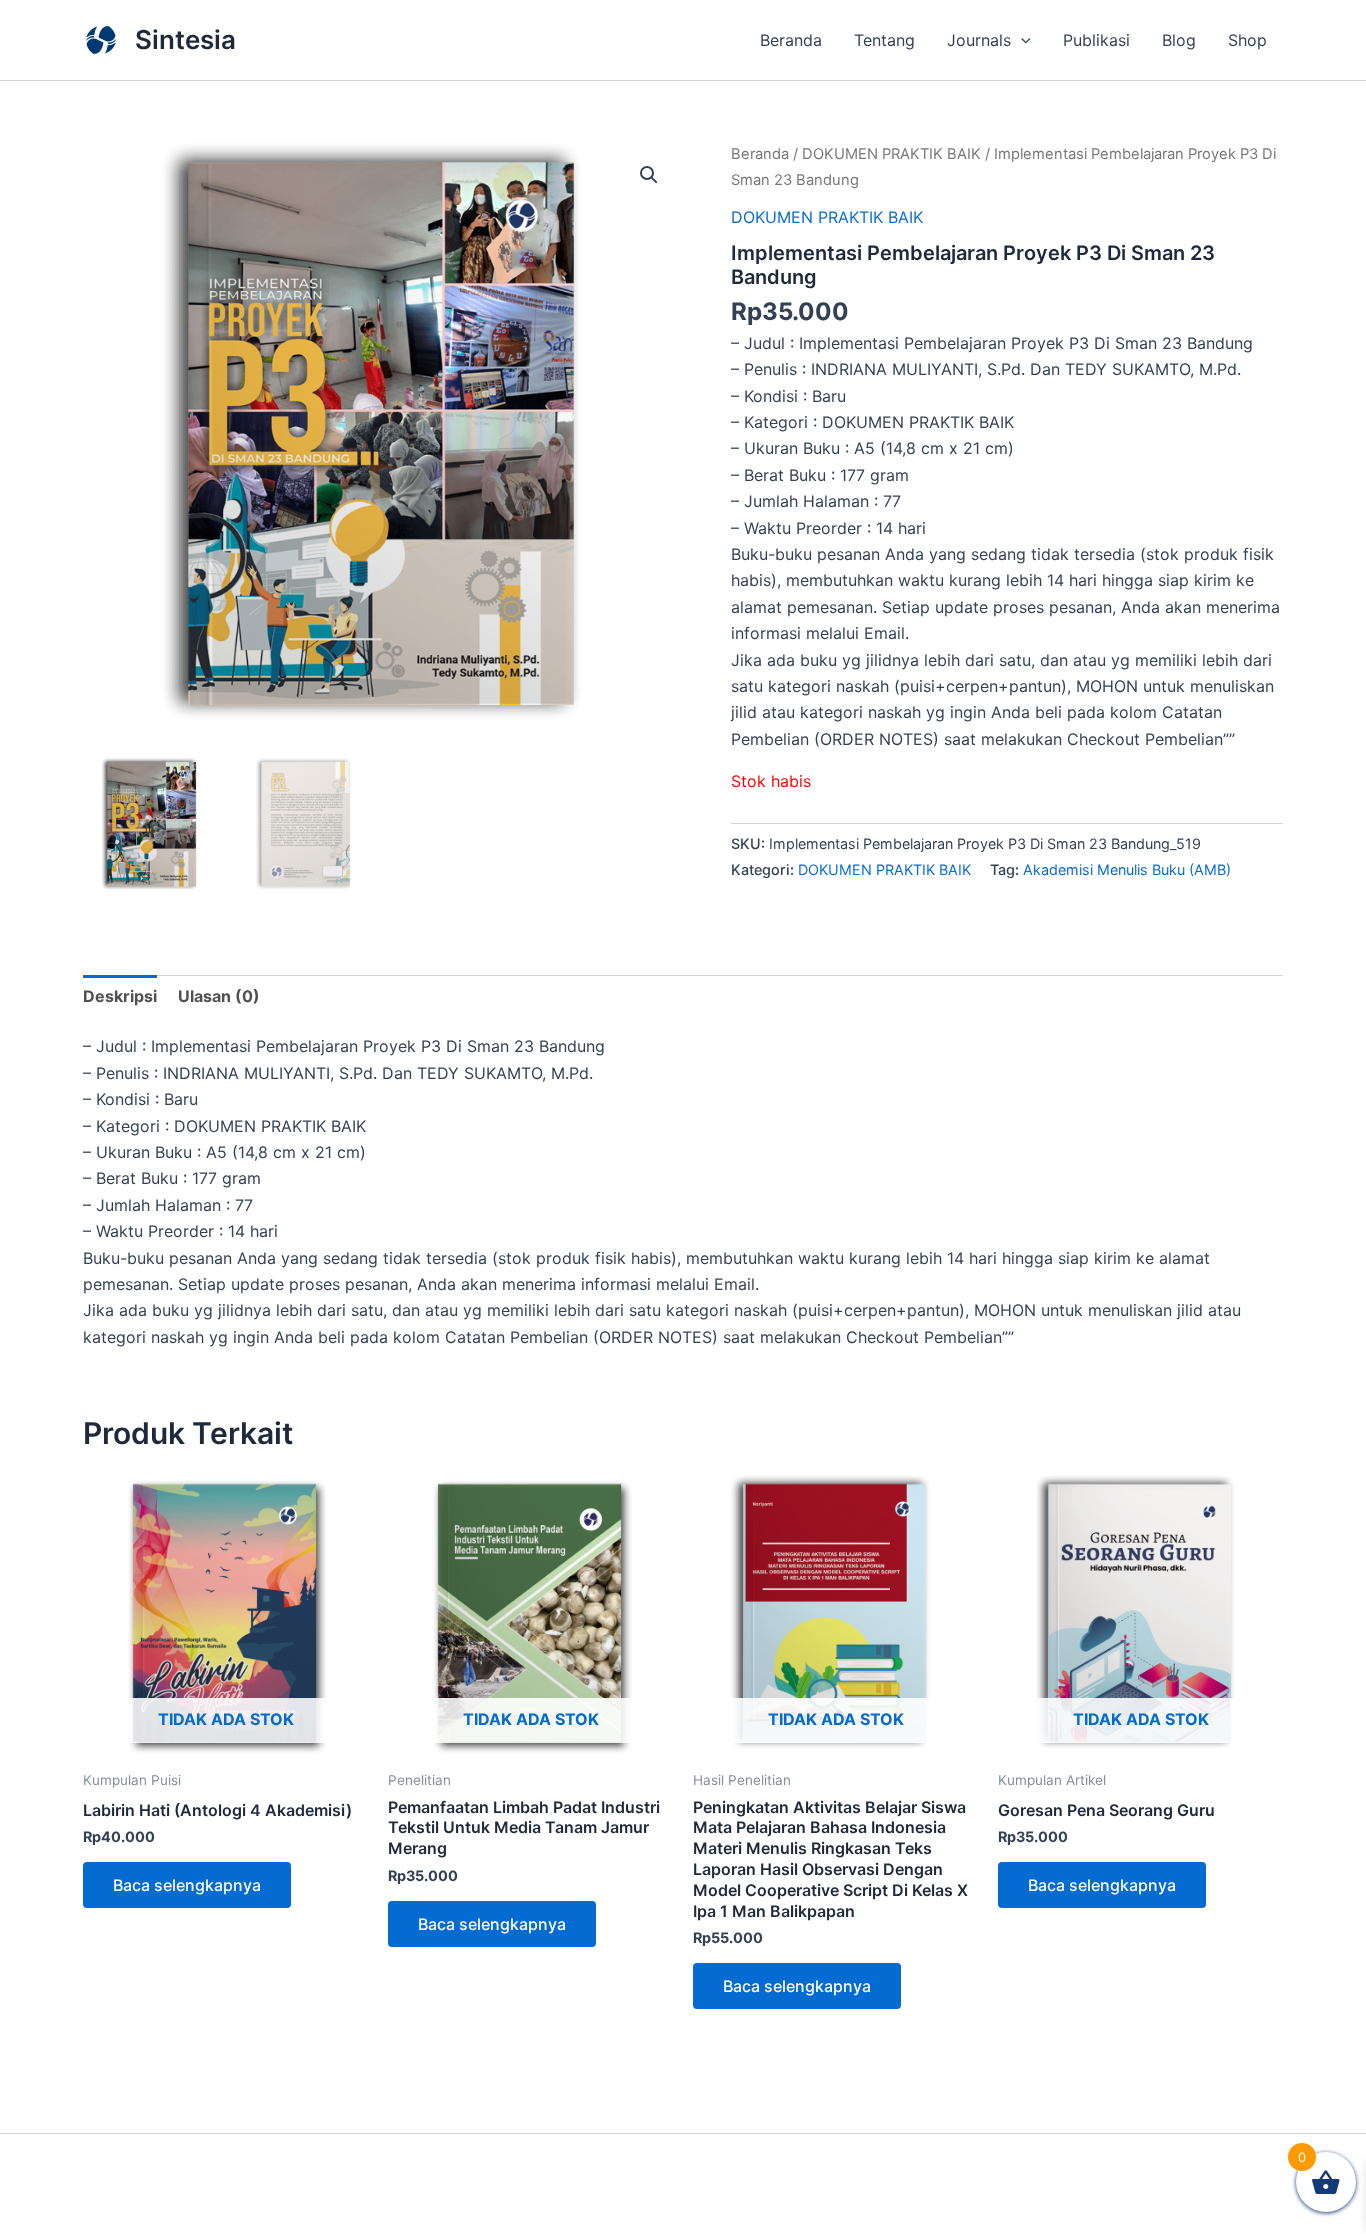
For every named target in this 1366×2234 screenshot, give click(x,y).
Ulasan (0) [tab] (219, 996)
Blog (1179, 40)
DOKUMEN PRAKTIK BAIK (891, 154)
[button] (1021, 40)
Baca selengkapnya (187, 1885)
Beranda (791, 40)
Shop (1247, 40)
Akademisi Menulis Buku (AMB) (1127, 869)
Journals (979, 40)
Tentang (884, 40)
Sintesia (185, 39)
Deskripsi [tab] (120, 996)
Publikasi (1096, 40)
